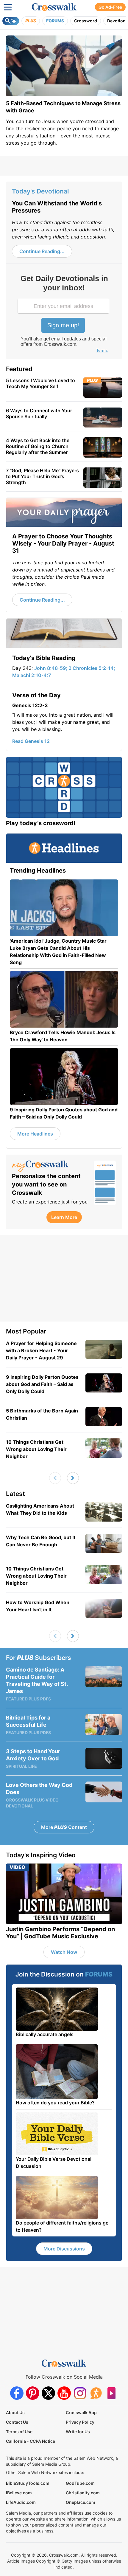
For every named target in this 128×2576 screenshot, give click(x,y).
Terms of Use (19, 2432)
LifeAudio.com (21, 2502)
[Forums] (96, 2393)
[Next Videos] (73, 1478)
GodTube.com (80, 2483)
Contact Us (17, 2422)
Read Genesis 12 (31, 741)
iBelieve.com (19, 2493)
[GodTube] (111, 2393)
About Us (15, 2412)
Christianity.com (83, 2493)
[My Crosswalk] (50, 1166)
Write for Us (78, 2432)
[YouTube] (64, 2393)
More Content (64, 1827)
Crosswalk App (81, 2412)
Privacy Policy (80, 2422)
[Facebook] (17, 2393)
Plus (31, 21)
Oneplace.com (81, 2502)
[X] (48, 2393)
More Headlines (35, 1134)
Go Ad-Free (110, 7)
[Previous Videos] (55, 1478)
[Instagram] (80, 2393)
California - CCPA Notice (31, 2441)
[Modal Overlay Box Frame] (64, 315)
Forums (55, 21)
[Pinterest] (33, 2393)
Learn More (64, 1217)
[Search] (11, 21)
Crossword (86, 21)
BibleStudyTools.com (28, 2483)
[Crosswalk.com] (54, 7)
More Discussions (64, 2249)
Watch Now (64, 1952)
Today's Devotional (40, 191)
